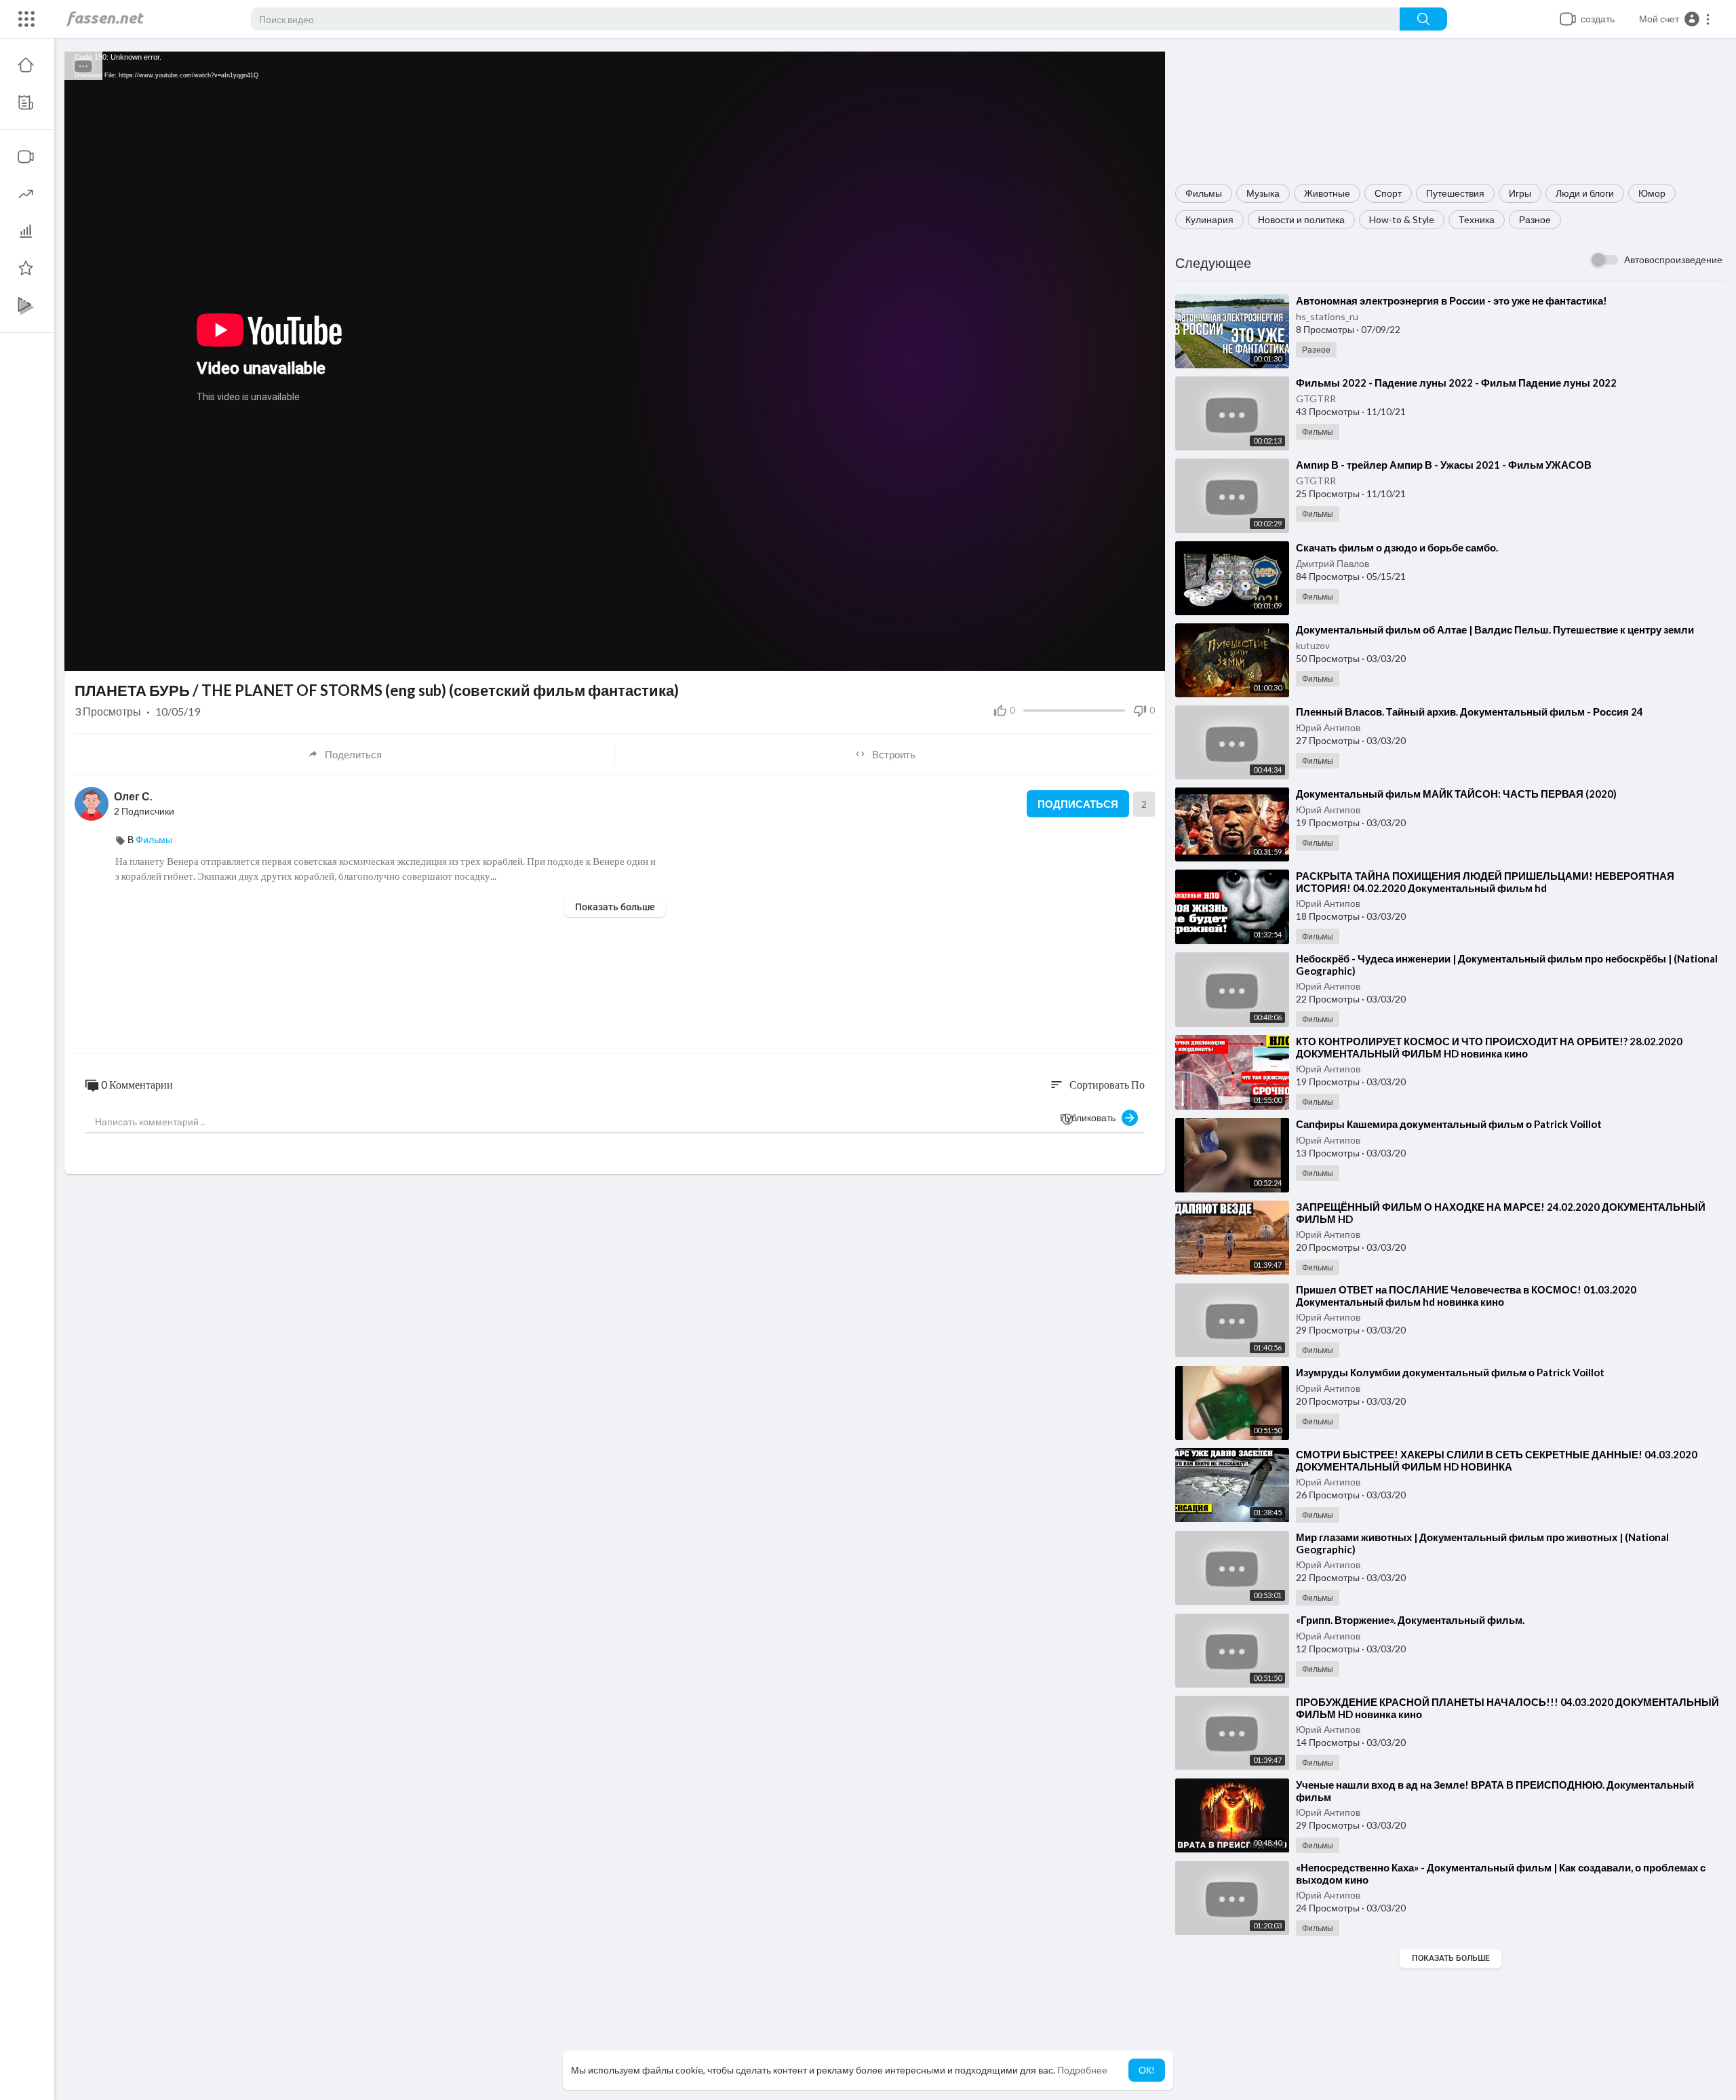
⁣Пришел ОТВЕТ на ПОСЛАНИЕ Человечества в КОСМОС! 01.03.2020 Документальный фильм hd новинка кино (1466, 1296)
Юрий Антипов (1328, 727)
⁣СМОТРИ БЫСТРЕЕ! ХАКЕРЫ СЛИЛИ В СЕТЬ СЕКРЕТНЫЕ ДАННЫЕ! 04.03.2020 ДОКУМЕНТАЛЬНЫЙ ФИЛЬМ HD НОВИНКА (1497, 1460)
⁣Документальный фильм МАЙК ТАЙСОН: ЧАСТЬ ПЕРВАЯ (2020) (1456, 794)
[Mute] (1123, 654)
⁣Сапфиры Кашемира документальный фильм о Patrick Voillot (1449, 1124)
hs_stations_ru (1327, 316)
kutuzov (1313, 645)
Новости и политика (1301, 219)
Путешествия (1455, 193)
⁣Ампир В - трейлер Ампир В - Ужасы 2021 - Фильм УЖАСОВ (1444, 465)
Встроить (894, 754)
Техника (1477, 219)
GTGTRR (1316, 398)
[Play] (82, 654)
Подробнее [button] (1082, 2070)
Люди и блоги (1585, 193)
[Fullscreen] (1146, 654)
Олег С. (133, 796)
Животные (1327, 193)
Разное (1535, 219)
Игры (1520, 193)
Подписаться (1078, 804)
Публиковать (1091, 1117)
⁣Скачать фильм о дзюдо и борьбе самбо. (1397, 547)
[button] (1675, 19)
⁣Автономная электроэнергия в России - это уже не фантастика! (1452, 300)
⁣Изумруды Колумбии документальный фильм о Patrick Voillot (1450, 1372)
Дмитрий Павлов (1333, 563)
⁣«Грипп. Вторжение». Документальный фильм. (1410, 1620)
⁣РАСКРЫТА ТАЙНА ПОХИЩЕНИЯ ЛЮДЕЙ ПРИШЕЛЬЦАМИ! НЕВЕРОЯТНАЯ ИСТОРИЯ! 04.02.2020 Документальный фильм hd (1485, 882)
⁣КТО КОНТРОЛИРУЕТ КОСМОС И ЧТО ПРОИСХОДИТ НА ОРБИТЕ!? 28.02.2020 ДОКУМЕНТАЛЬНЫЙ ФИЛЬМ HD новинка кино (1489, 1047)
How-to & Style (1402, 219)
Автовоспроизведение (1673, 259)
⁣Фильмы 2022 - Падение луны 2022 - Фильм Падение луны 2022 (1456, 383)
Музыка (1263, 193)
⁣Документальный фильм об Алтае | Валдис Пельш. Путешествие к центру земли (1495, 629)
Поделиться (353, 754)
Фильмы (1204, 193)
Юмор (1652, 193)
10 (1100, 654)
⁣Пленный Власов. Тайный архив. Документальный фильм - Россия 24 (1469, 712)
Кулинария (1209, 219)
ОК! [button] (1147, 2070)
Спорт (1388, 193)
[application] (615, 361)
